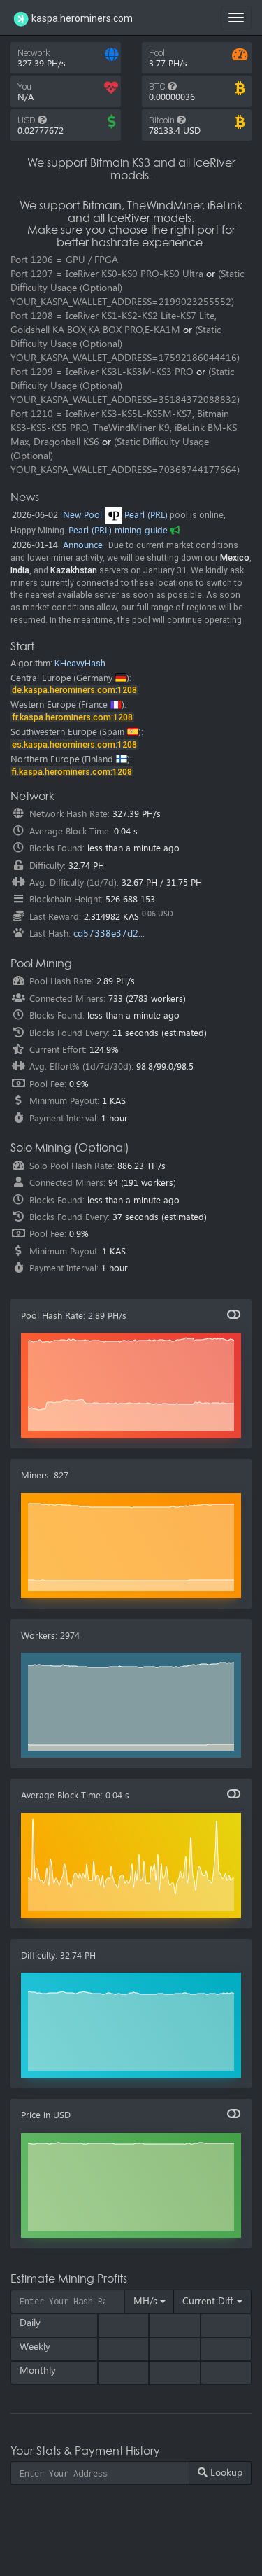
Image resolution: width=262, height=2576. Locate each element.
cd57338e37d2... (109, 933)
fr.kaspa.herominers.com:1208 (72, 717)
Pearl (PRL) (146, 515)
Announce (83, 545)
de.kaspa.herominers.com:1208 (74, 690)
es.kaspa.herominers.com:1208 (74, 744)
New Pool (82, 515)
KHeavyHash (80, 663)
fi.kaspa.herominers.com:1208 (72, 772)
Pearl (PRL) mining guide (118, 530)
